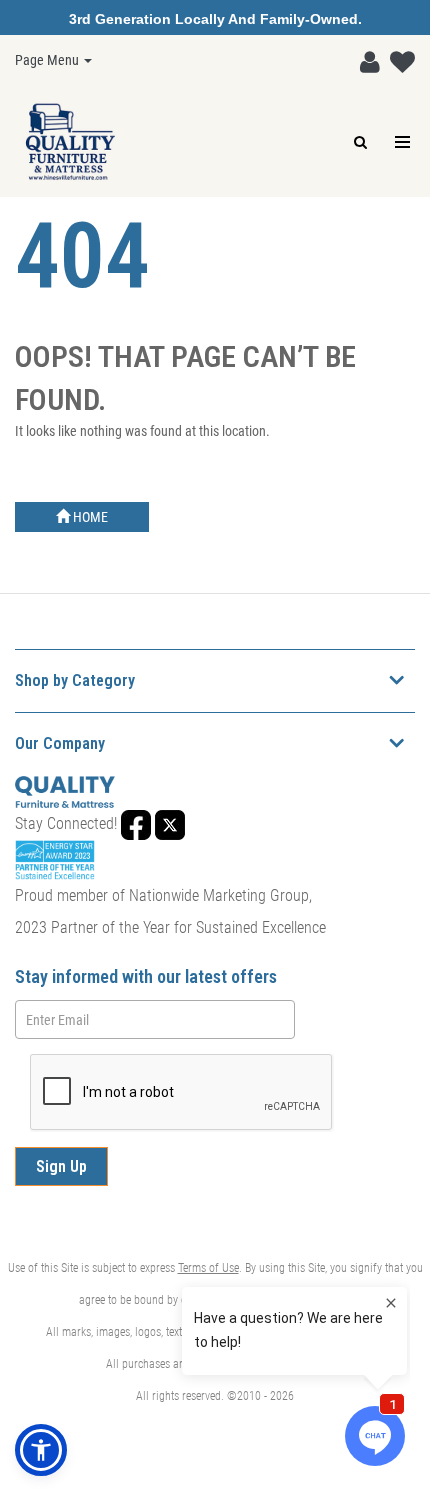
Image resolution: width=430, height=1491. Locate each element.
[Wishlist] (397, 58)
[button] (365, 58)
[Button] (403, 142)
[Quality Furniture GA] (70, 142)
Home (89, 517)
